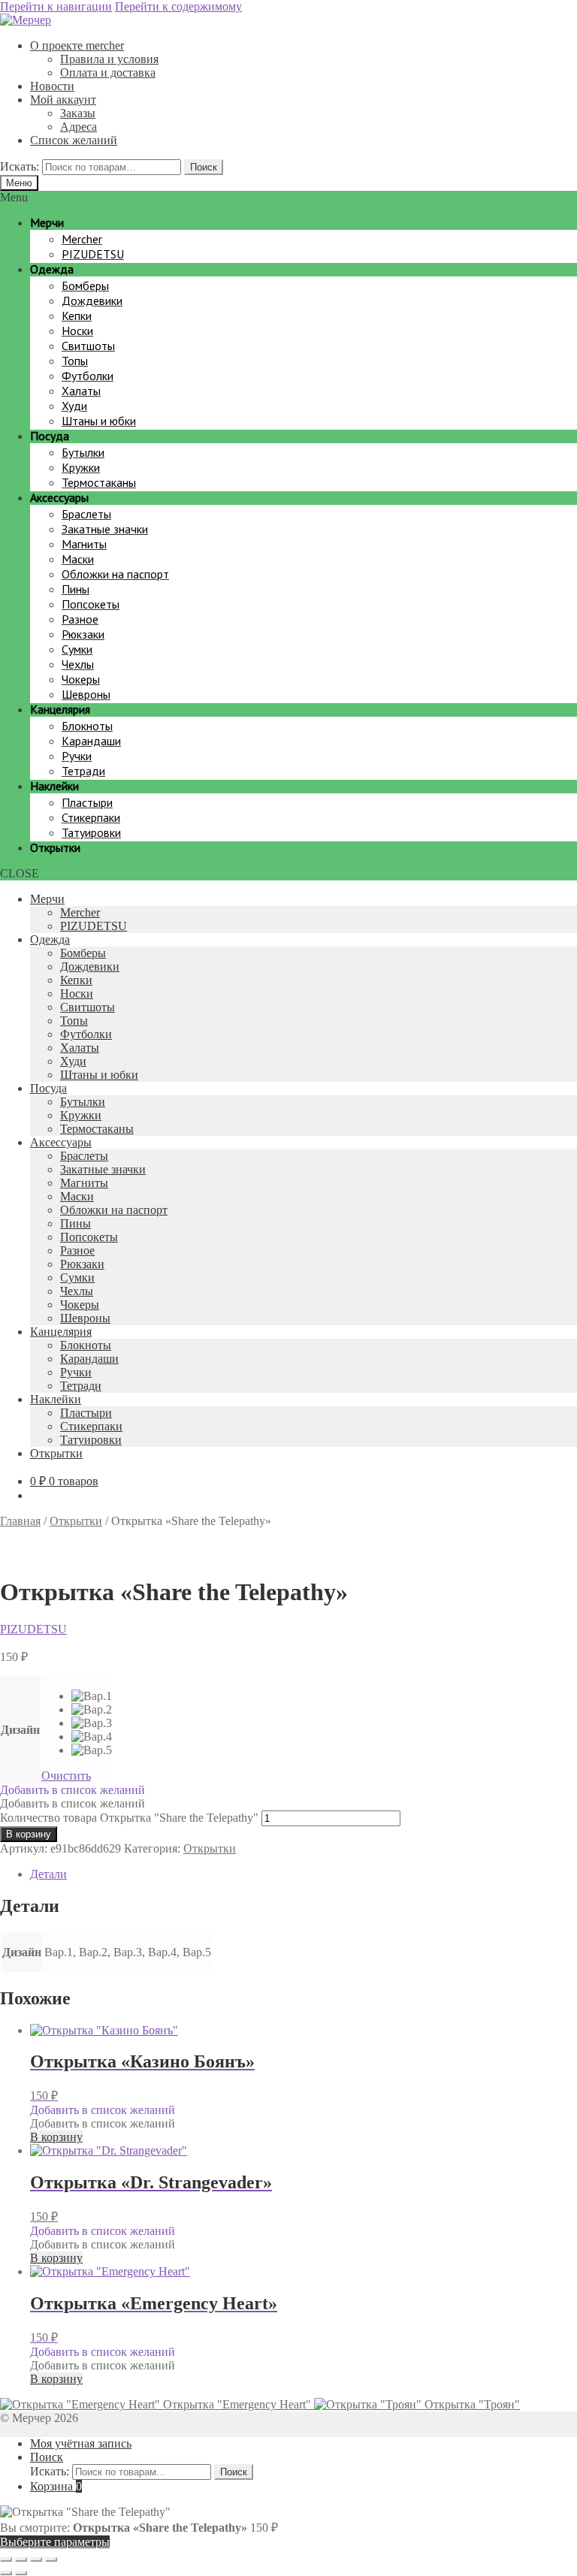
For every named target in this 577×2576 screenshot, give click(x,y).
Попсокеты (89, 1237)
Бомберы (83, 953)
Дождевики (90, 966)
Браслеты (84, 1156)
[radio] (92, 1696)
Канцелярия (61, 1332)
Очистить (66, 1776)
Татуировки (91, 1440)
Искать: (20, 166)
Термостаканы (97, 1129)
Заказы (78, 113)
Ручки (76, 1372)
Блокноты (86, 1345)
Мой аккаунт (63, 100)
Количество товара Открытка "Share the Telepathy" (129, 1818)
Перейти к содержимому (178, 6)
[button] (73, 1790)
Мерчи (47, 899)
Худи (73, 1061)
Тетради (81, 1386)
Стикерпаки (91, 1426)
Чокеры (80, 1305)
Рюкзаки (82, 1264)
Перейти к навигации (56, 6)
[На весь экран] (21, 2559)
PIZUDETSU (94, 926)
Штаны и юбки (99, 1075)
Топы (74, 1021)
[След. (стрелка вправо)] (21, 2573)
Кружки (81, 1115)
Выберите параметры (55, 2542)
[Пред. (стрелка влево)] (6, 2573)
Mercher (80, 912)
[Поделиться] (36, 2559)
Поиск (204, 167)
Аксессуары (61, 1142)
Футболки (86, 1034)
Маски (77, 1196)
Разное (77, 1250)
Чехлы (77, 1291)
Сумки (77, 1277)
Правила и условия (109, 59)
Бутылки (83, 1102)
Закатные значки (103, 1169)
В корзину (29, 1834)
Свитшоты (88, 1007)
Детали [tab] (48, 1874)
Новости (52, 86)
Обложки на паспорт (114, 1210)
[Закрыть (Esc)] (51, 2559)
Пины (76, 1223)
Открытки (56, 1453)
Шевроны (85, 1318)
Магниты (84, 1183)
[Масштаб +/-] (6, 2559)
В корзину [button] (56, 2137)
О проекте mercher (77, 45)
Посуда (48, 1088)
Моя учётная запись (81, 2443)
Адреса (79, 127)
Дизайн (20, 1730)
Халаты (80, 1048)
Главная (20, 1521)
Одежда (50, 939)
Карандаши (89, 1359)
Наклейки (56, 1399)
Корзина (56, 2486)
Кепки (76, 980)
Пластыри (86, 1413)
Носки (77, 994)
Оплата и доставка (108, 72)
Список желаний (74, 140)
